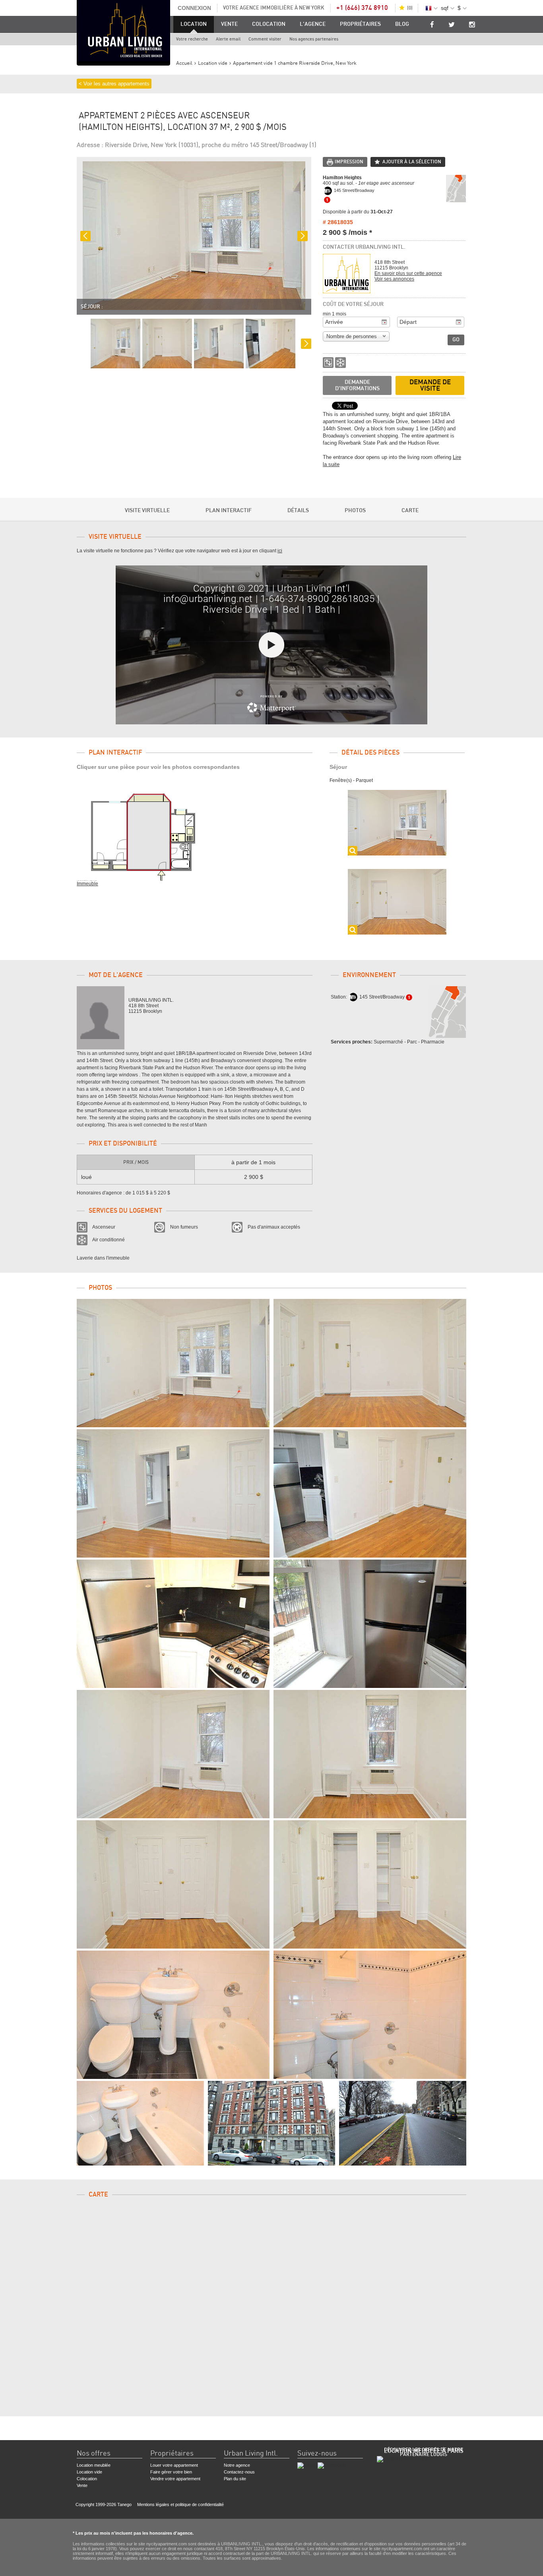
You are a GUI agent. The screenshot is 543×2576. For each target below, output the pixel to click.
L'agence (313, 24)
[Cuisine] (173, 1624)
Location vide (89, 2472)
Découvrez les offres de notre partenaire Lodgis (424, 2452)
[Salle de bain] (173, 2015)
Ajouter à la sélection (412, 162)
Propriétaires (360, 24)
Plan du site (235, 2479)
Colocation (269, 24)
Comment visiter (265, 39)
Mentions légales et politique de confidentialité (180, 2504)
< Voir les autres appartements (114, 84)
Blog (402, 24)
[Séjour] (173, 1363)
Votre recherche (192, 39)
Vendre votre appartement (175, 2479)
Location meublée (94, 2465)
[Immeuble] (271, 2123)
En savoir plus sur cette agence (408, 273)
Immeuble (87, 884)
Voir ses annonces (394, 279)
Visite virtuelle (147, 511)
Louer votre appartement (174, 2465)
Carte (410, 511)
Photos (355, 511)
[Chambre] (173, 1754)
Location (194, 24)
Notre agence (237, 2465)
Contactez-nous (239, 2472)
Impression (349, 162)
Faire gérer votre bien (171, 2472)
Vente (229, 24)
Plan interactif (229, 511)
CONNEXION (194, 8)
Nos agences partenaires (314, 39)
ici (280, 551)
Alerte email (228, 39)
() (410, 8)
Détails (298, 511)
